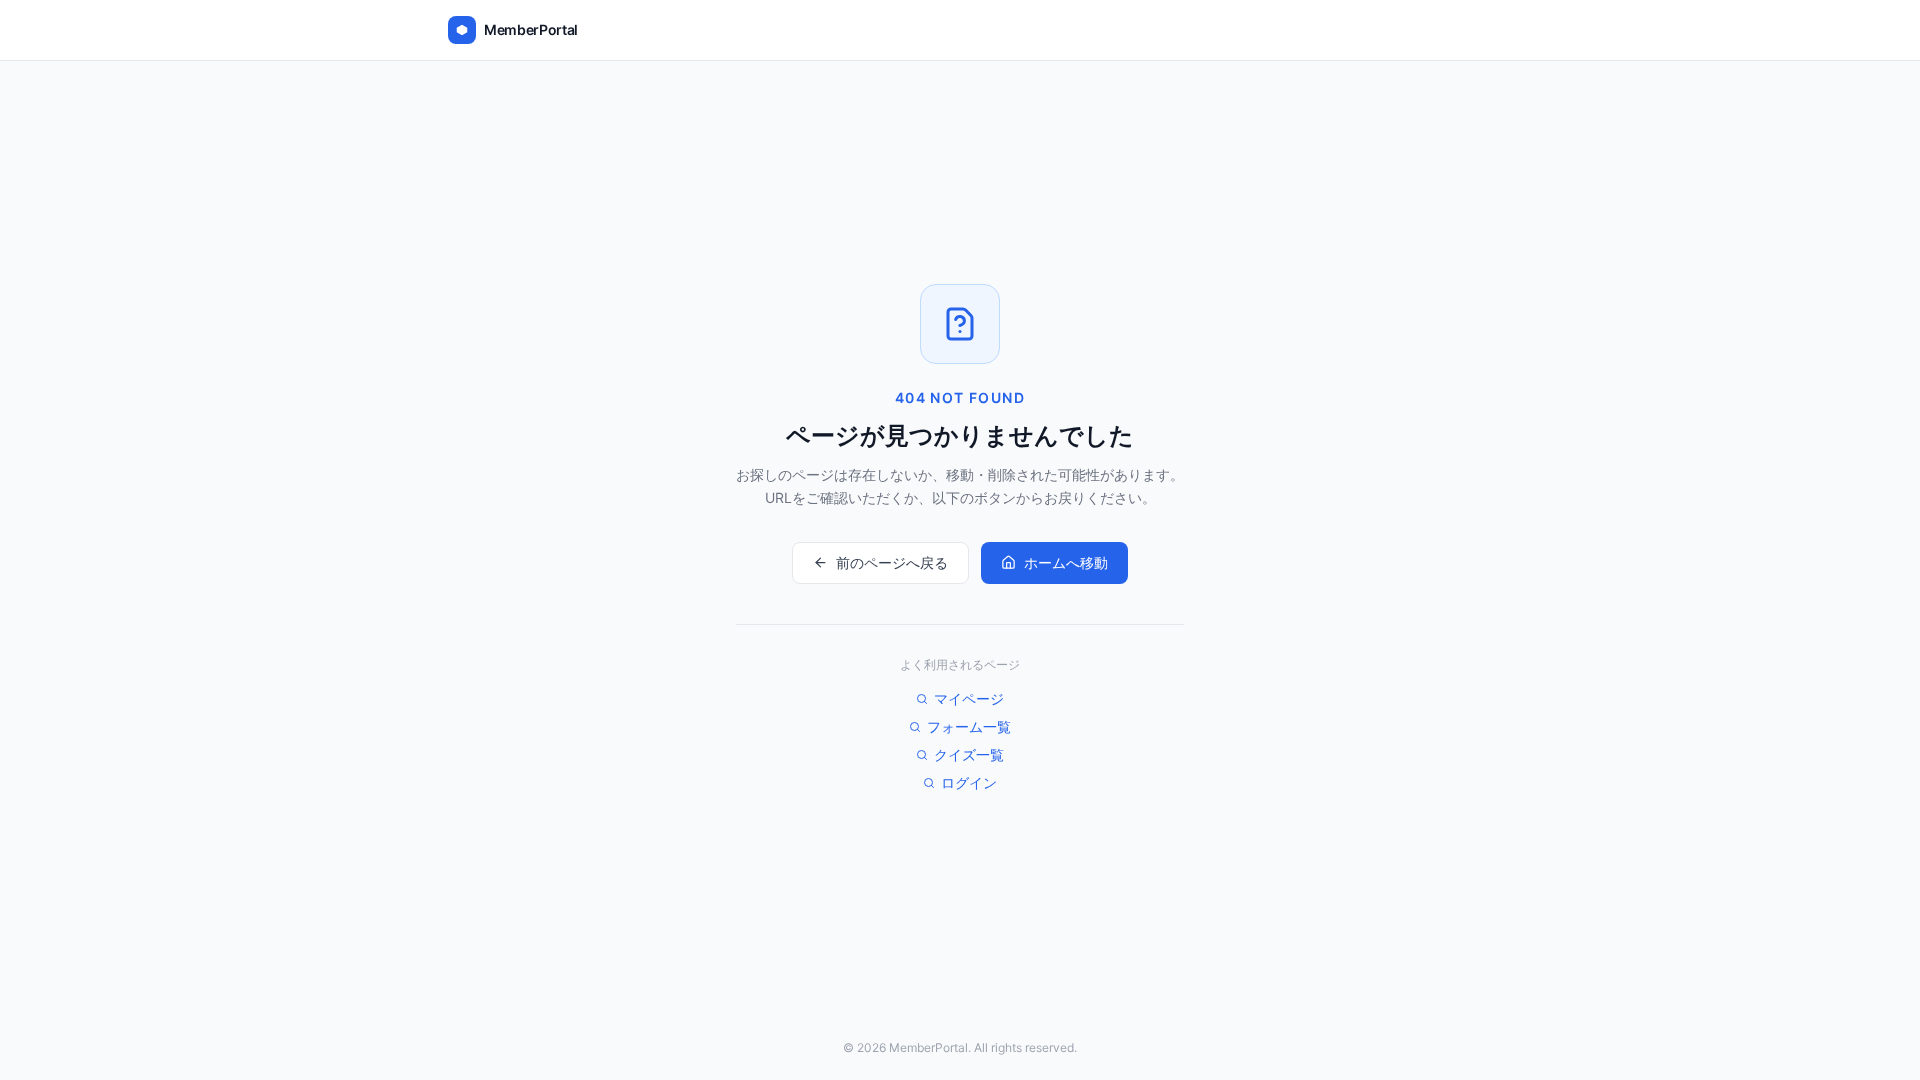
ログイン (969, 782)
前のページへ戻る (892, 562)
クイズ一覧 (969, 754)
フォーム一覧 (969, 726)
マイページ (969, 698)
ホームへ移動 (1066, 562)
